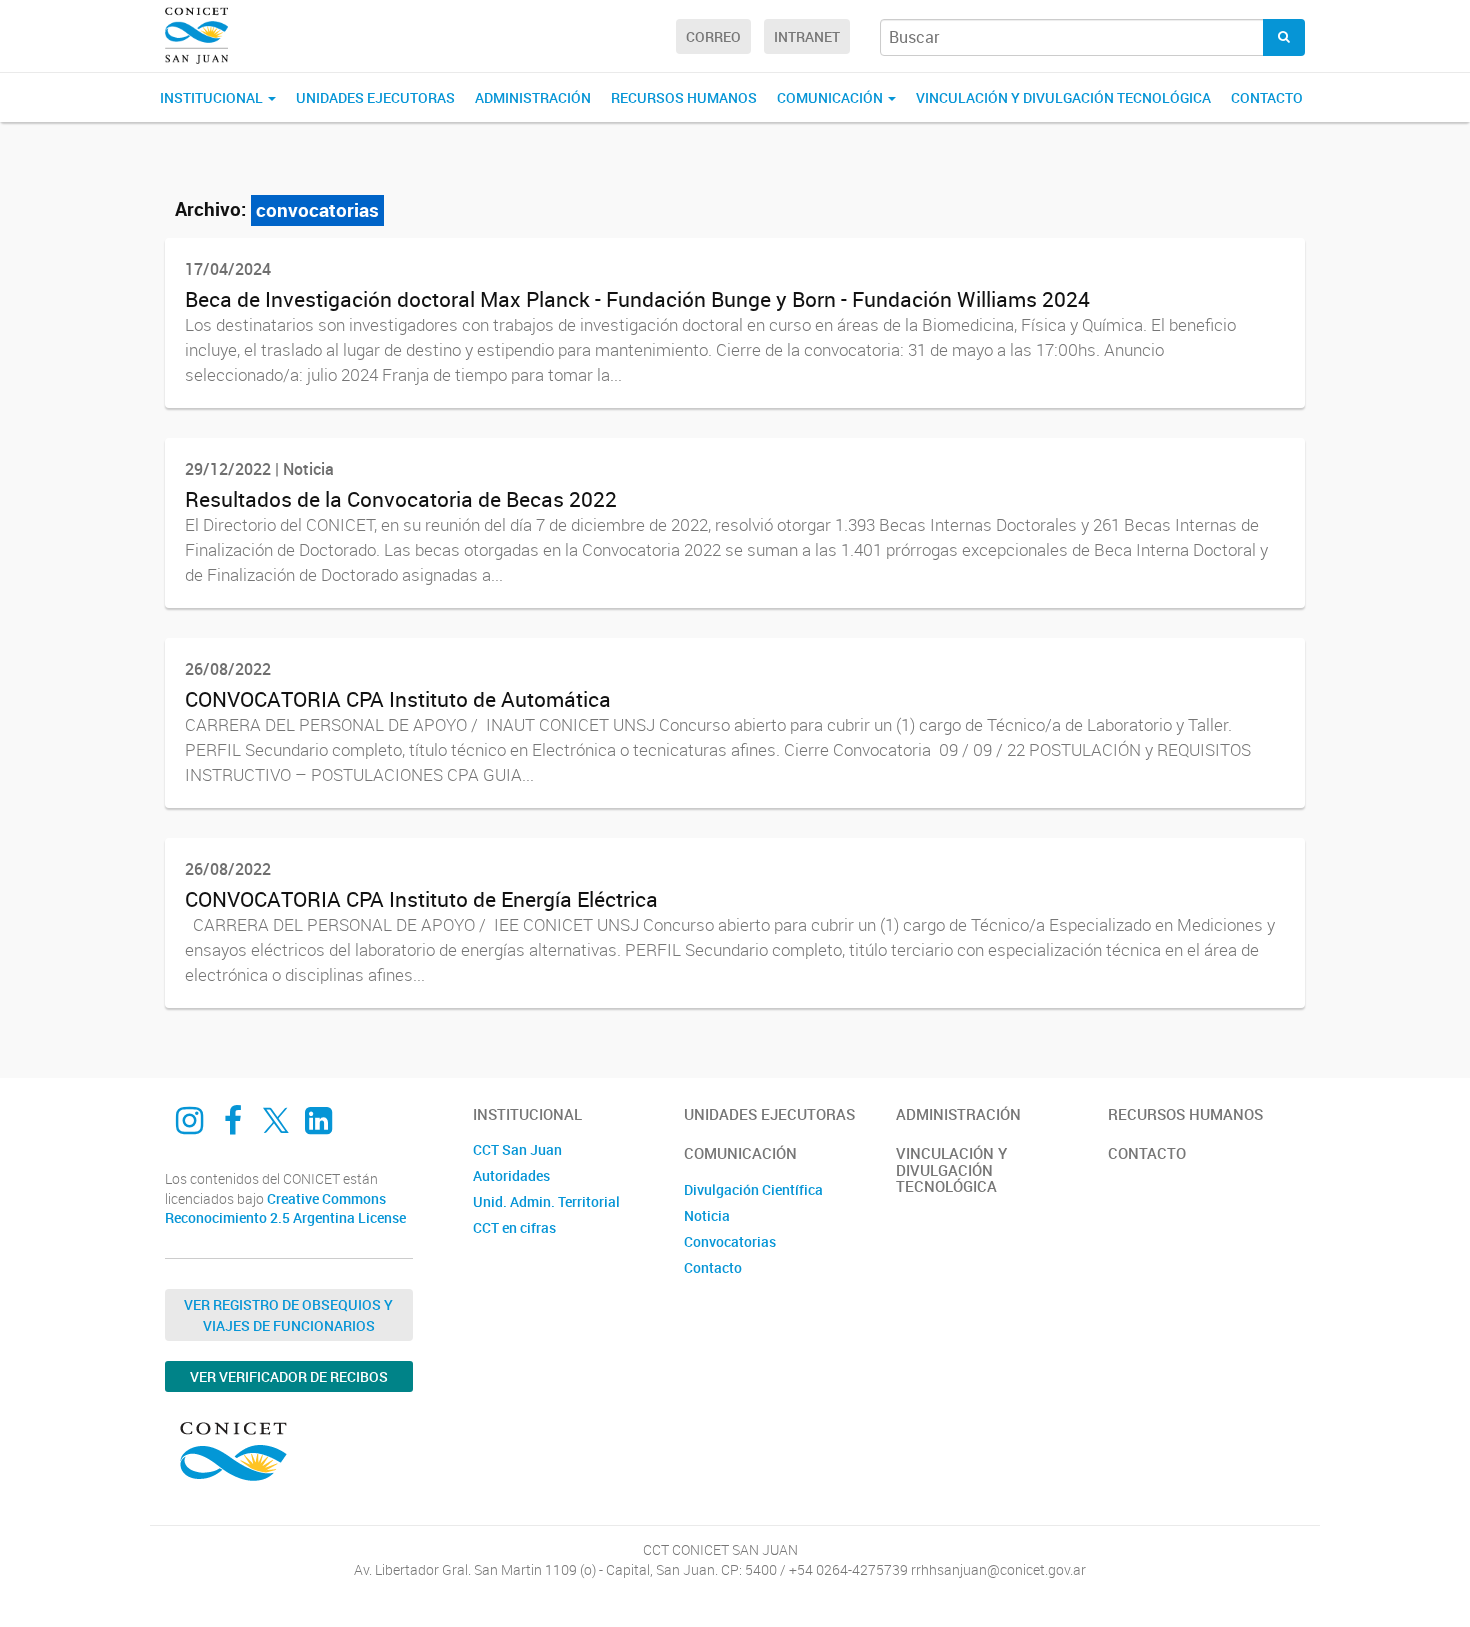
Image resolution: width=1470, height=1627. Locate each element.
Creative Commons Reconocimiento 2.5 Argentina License (285, 1208)
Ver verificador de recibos (289, 1376)
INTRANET (807, 36)
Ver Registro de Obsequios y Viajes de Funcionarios (288, 1315)
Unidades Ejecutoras (375, 97)
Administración (533, 97)
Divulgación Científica (753, 1189)
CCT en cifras (514, 1227)
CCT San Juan (517, 1149)
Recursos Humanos (684, 97)
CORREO (713, 36)
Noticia (707, 1215)
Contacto (1267, 97)
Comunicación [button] (831, 97)
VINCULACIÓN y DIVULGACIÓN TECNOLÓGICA (1063, 97)
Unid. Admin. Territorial (546, 1201)
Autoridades (511, 1175)
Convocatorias (730, 1241)
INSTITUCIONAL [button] (213, 97)
